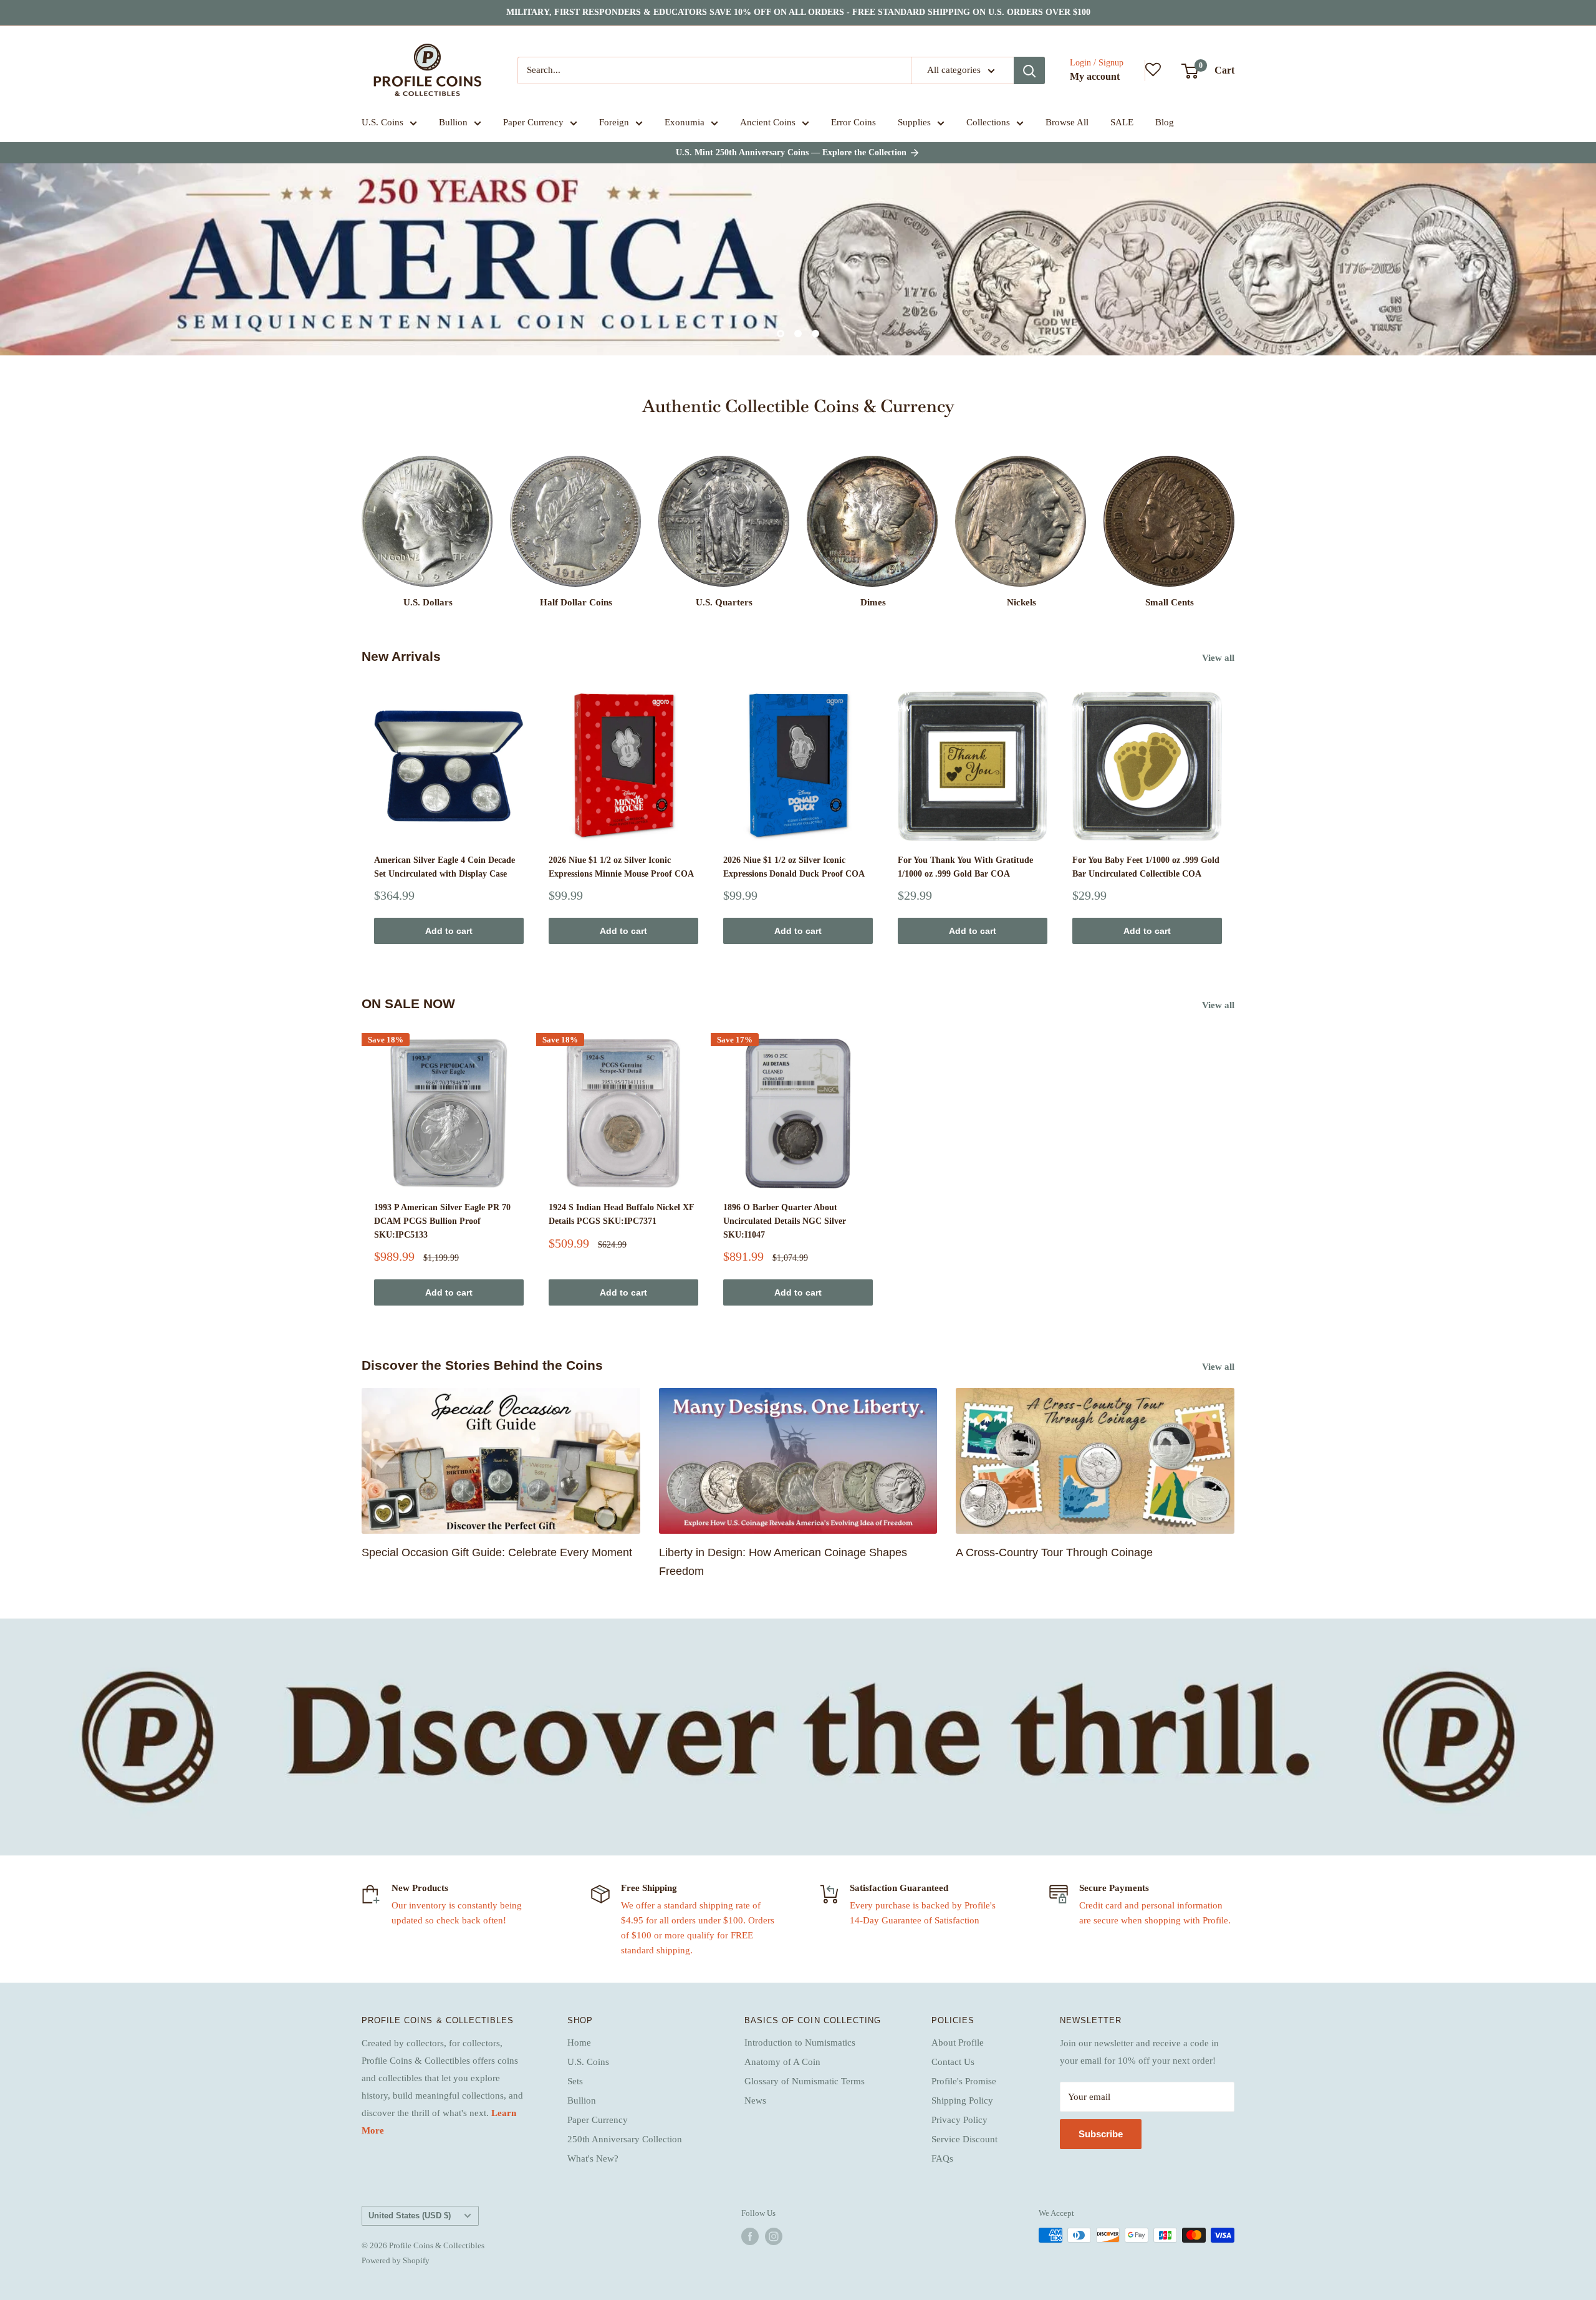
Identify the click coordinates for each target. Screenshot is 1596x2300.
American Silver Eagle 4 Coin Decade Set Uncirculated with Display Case (445, 867)
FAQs (942, 2158)
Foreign (614, 122)
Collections (988, 122)
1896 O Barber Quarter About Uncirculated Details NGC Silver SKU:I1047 (785, 1221)
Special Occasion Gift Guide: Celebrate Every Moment (497, 1552)
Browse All (1067, 122)
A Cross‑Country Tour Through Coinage (1054, 1552)
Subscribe (1101, 2134)
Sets (575, 2081)
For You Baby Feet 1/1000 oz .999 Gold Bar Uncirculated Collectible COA (1146, 867)
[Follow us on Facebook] (750, 2236)
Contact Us (953, 2062)
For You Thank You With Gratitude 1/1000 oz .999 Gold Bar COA (965, 867)
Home (579, 2043)
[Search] (1029, 70)
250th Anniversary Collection (625, 2139)
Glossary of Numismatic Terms (805, 2081)
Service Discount (964, 2139)
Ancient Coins (768, 122)
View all (1219, 658)
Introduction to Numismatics (800, 2043)
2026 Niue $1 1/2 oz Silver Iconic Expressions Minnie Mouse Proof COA (621, 867)
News (755, 2100)
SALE (1122, 122)
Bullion (453, 122)
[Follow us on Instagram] (774, 2236)
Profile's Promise (964, 2081)
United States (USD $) (410, 2216)
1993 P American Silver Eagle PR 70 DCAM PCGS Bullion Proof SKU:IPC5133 (442, 1221)
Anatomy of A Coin (782, 2062)
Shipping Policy (962, 2100)
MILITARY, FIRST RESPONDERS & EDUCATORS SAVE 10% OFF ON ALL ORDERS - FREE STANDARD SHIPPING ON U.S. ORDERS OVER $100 (798, 12)
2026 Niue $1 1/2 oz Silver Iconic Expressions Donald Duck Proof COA (794, 867)
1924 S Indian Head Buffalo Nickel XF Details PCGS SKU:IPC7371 (621, 1214)
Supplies (914, 122)
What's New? (593, 2158)
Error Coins (853, 122)
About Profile (958, 2043)
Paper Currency (533, 122)
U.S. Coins (382, 122)
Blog (1165, 122)
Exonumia (685, 122)
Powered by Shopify (396, 2260)
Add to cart (449, 931)
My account (1095, 76)
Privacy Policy (959, 2120)
